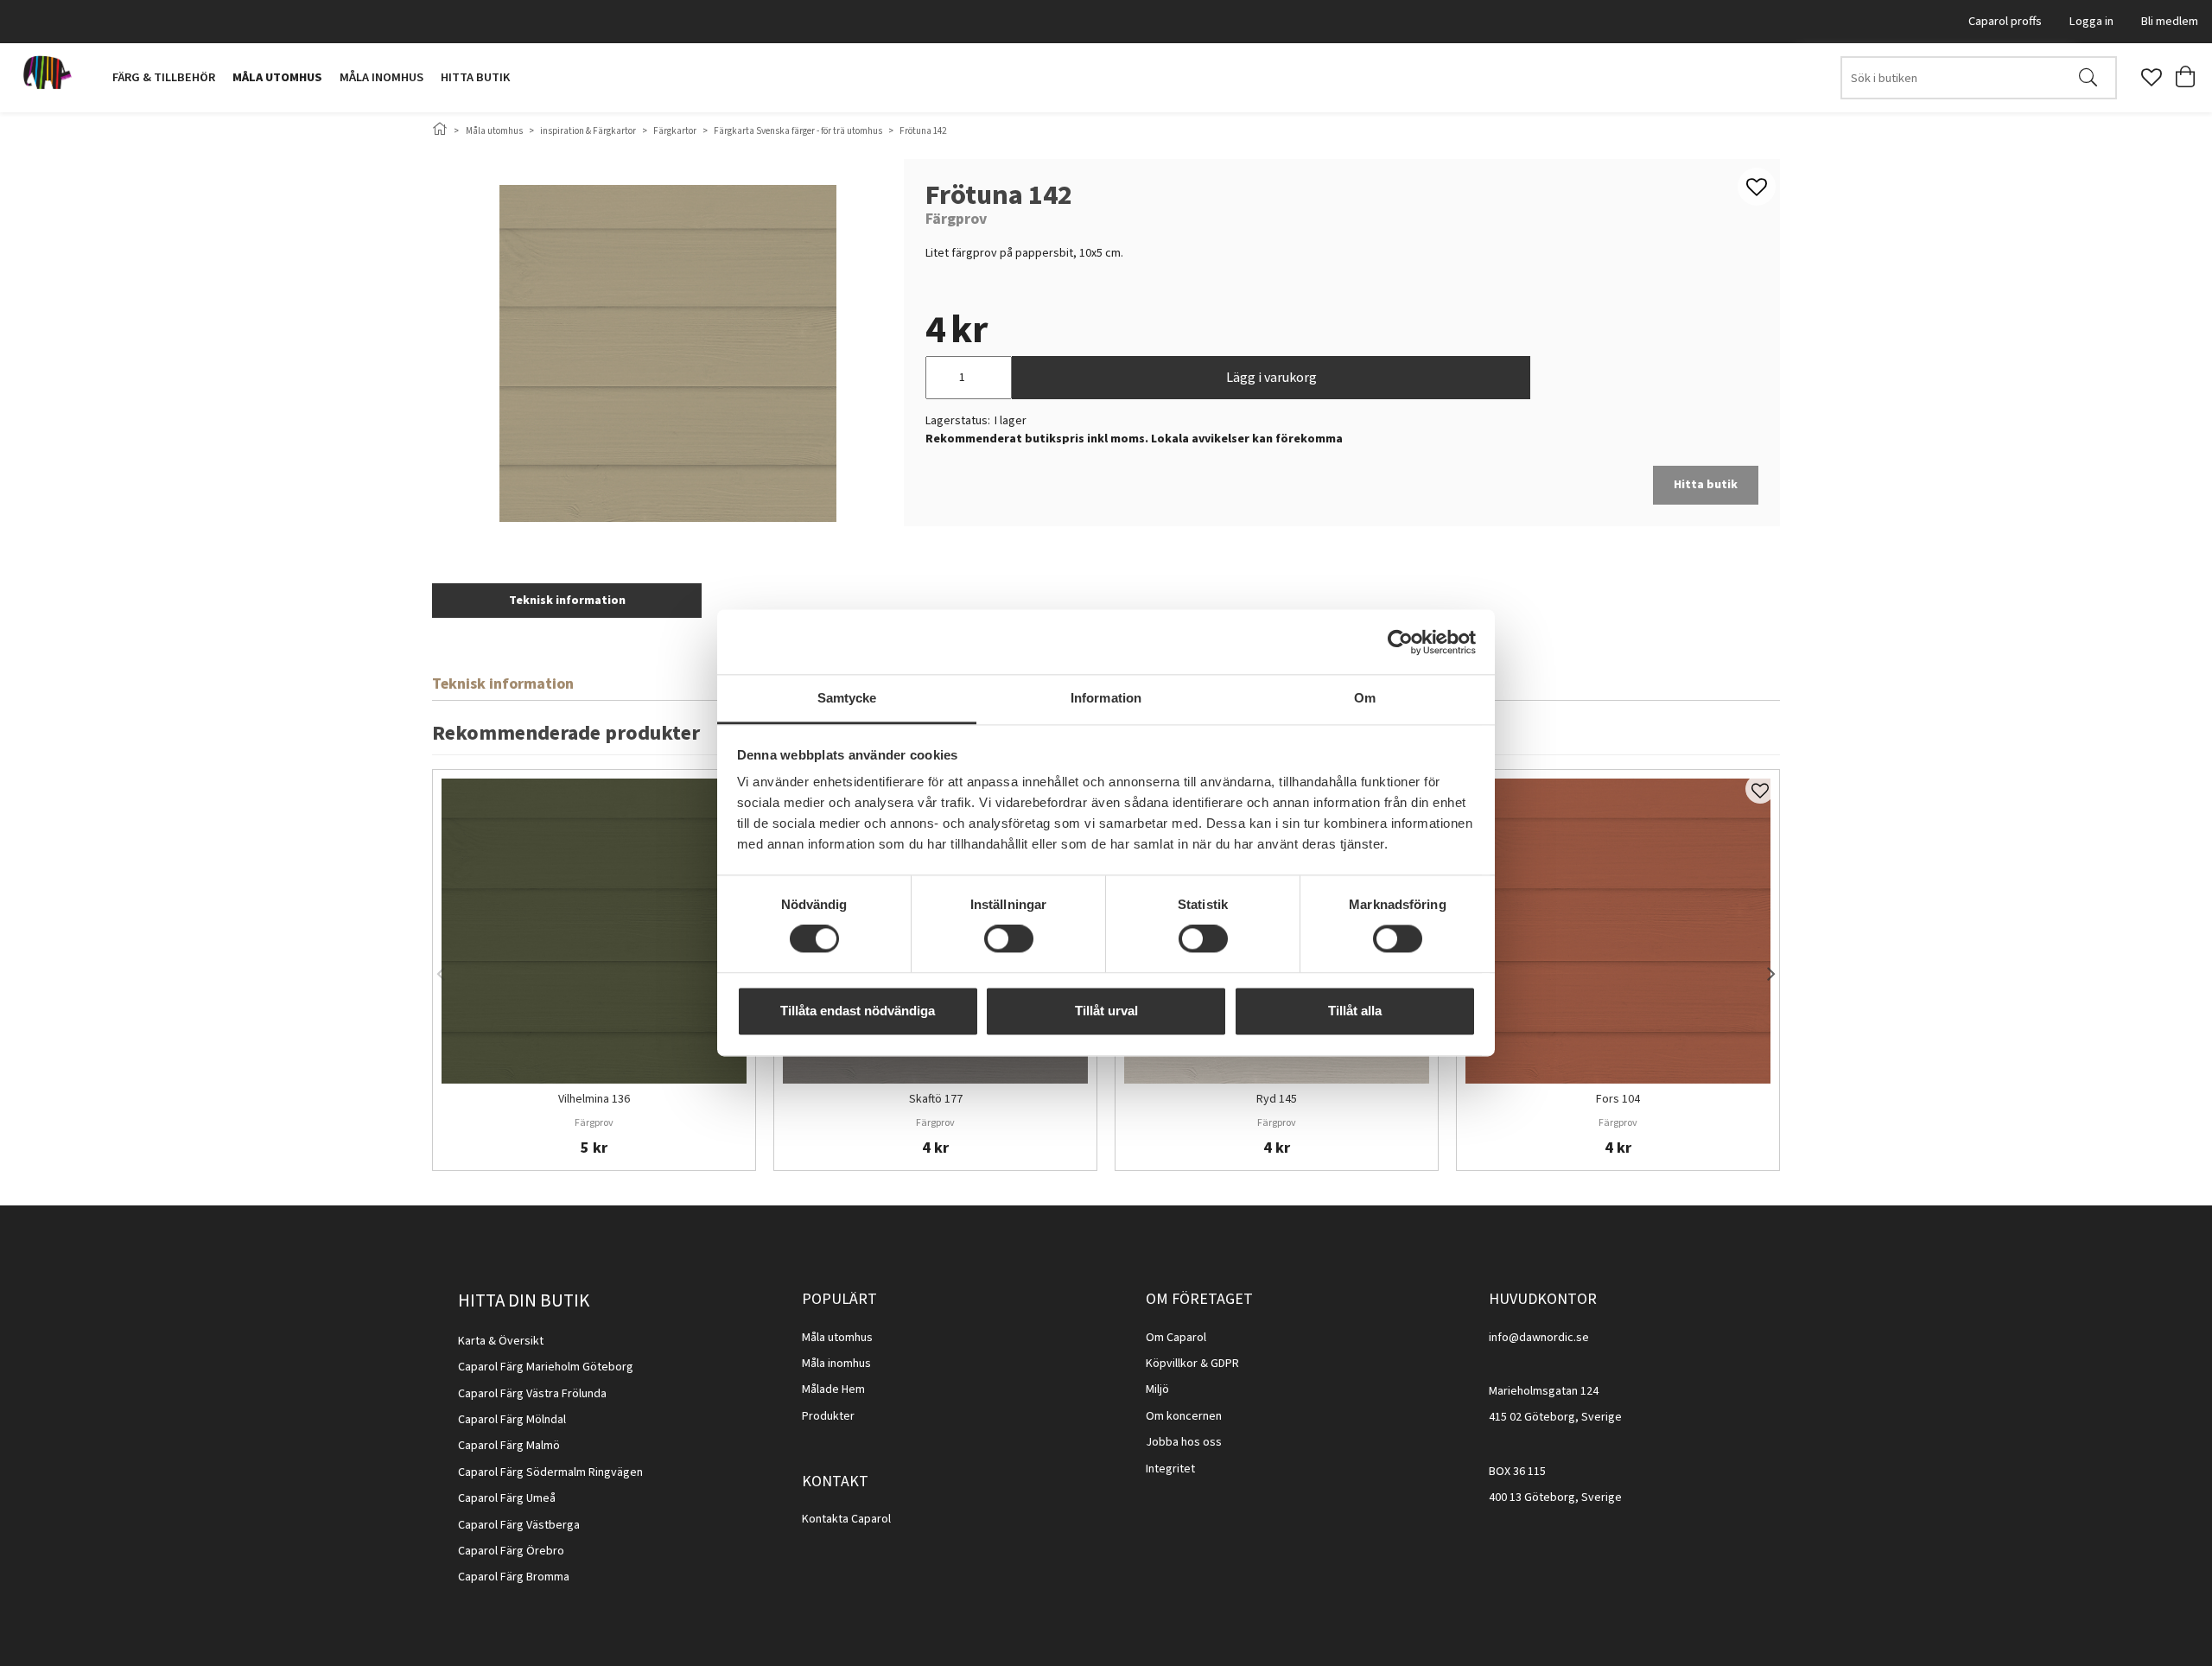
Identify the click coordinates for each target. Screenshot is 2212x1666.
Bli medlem (2170, 21)
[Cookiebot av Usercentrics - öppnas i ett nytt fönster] (1400, 642)
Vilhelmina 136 (594, 1100)
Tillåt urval (1106, 1011)
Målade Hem (833, 1389)
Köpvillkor (1172, 1364)
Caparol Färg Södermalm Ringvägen (550, 1472)
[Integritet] (1196, 1469)
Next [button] (1771, 970)
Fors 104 (1618, 1100)
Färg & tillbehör (164, 77)
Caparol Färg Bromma (514, 1577)
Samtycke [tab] (847, 698)
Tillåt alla (1355, 1011)
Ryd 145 (1277, 1100)
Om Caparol (1176, 1338)
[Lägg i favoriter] (1760, 789)
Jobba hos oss (1184, 1442)
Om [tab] (1365, 698)
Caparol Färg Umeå (507, 1498)
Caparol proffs (2005, 21)
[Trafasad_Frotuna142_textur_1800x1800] (668, 353)
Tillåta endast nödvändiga (858, 1011)
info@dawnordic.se (1539, 1338)
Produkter (828, 1416)
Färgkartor (675, 131)
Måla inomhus (381, 77)
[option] (594, 970)
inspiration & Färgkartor (588, 131)
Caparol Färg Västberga (519, 1525)
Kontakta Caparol (846, 1519)
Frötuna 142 (923, 131)
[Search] (2088, 78)
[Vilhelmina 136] (594, 931)
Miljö (1157, 1389)
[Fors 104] (1618, 931)
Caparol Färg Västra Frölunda (532, 1394)
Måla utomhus (277, 77)
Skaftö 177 (936, 1100)
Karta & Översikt (501, 1341)
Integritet (1170, 1469)
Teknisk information (567, 601)
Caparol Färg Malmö (509, 1446)
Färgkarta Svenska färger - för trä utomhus (798, 131)
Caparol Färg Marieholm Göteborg (546, 1367)
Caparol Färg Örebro (511, 1551)
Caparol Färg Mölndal (512, 1420)
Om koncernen (1184, 1416)
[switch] (1009, 939)
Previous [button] (441, 970)
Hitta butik (475, 77)
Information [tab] (1106, 698)
